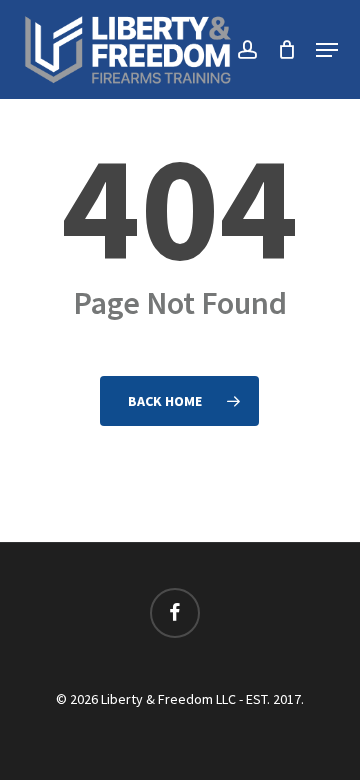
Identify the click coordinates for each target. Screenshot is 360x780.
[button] (327, 50)
